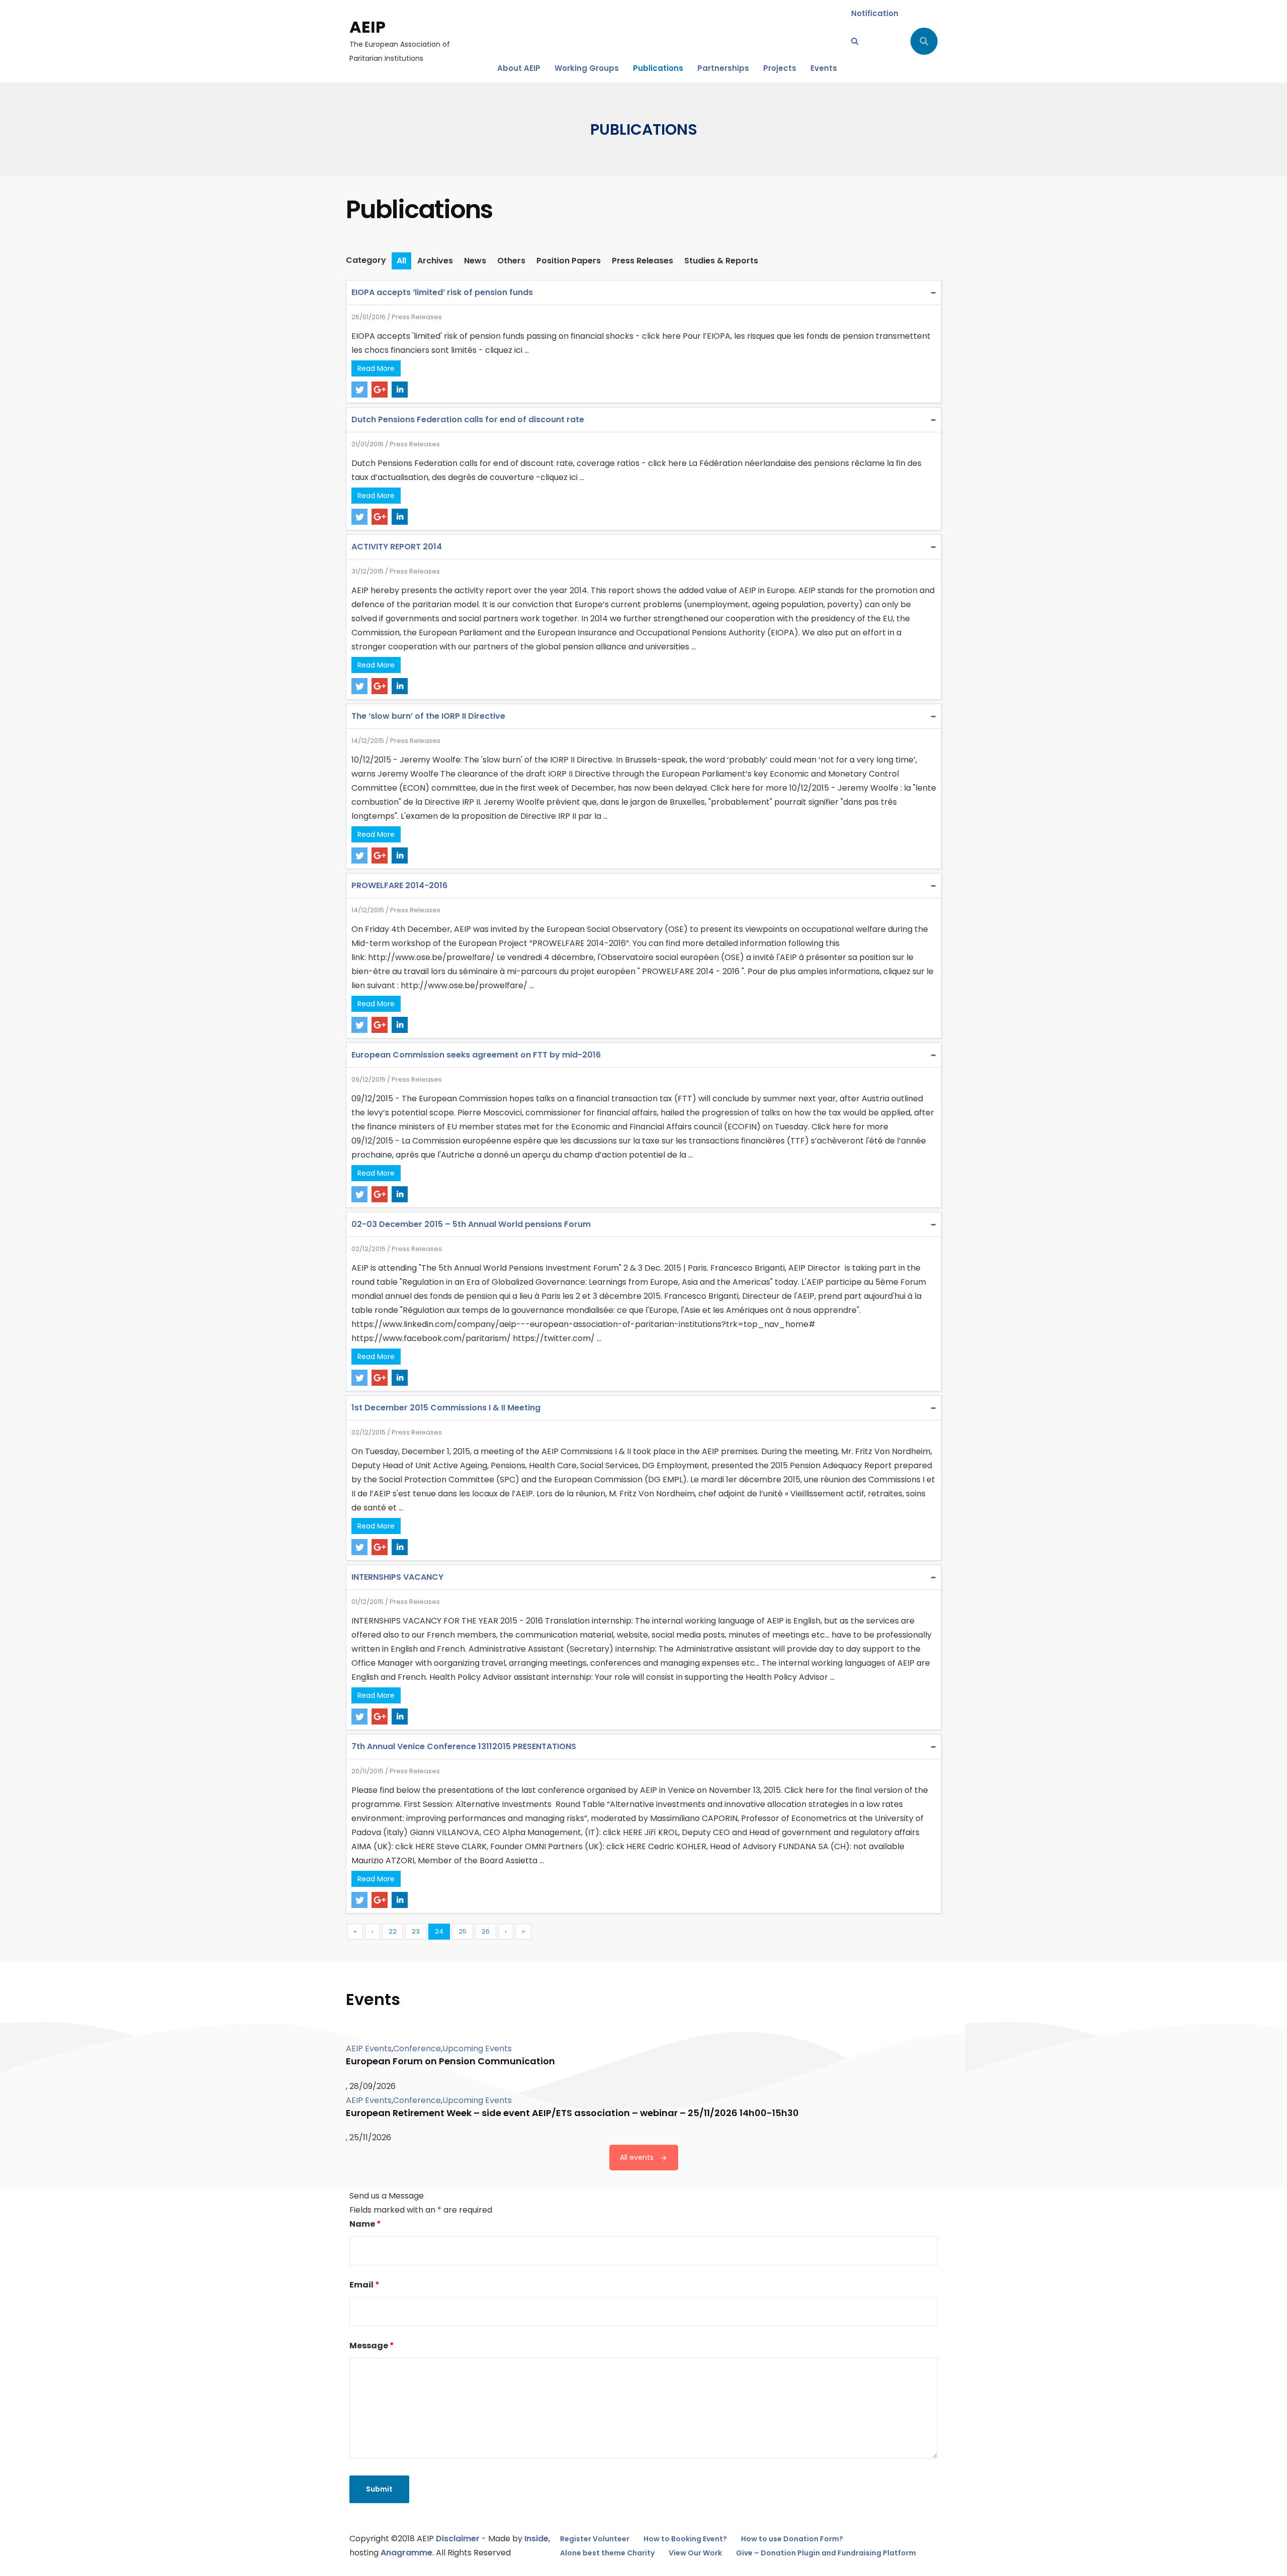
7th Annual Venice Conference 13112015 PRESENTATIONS (464, 1746)
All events (637, 2157)
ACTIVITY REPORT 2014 (397, 547)
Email (364, 2285)
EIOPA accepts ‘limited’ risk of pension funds (442, 292)
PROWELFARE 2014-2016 (399, 885)
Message (372, 2346)
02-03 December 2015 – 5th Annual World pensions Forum (471, 1224)
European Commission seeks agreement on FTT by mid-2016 (476, 1055)
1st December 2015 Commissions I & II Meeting (446, 1408)
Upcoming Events (477, 2048)
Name (365, 2224)
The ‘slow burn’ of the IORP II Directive (428, 716)
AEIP (367, 27)
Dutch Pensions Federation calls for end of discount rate (468, 419)
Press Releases (417, 317)
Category (366, 260)
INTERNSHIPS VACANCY (397, 1577)
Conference (417, 2048)
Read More (376, 368)
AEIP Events (369, 2048)
